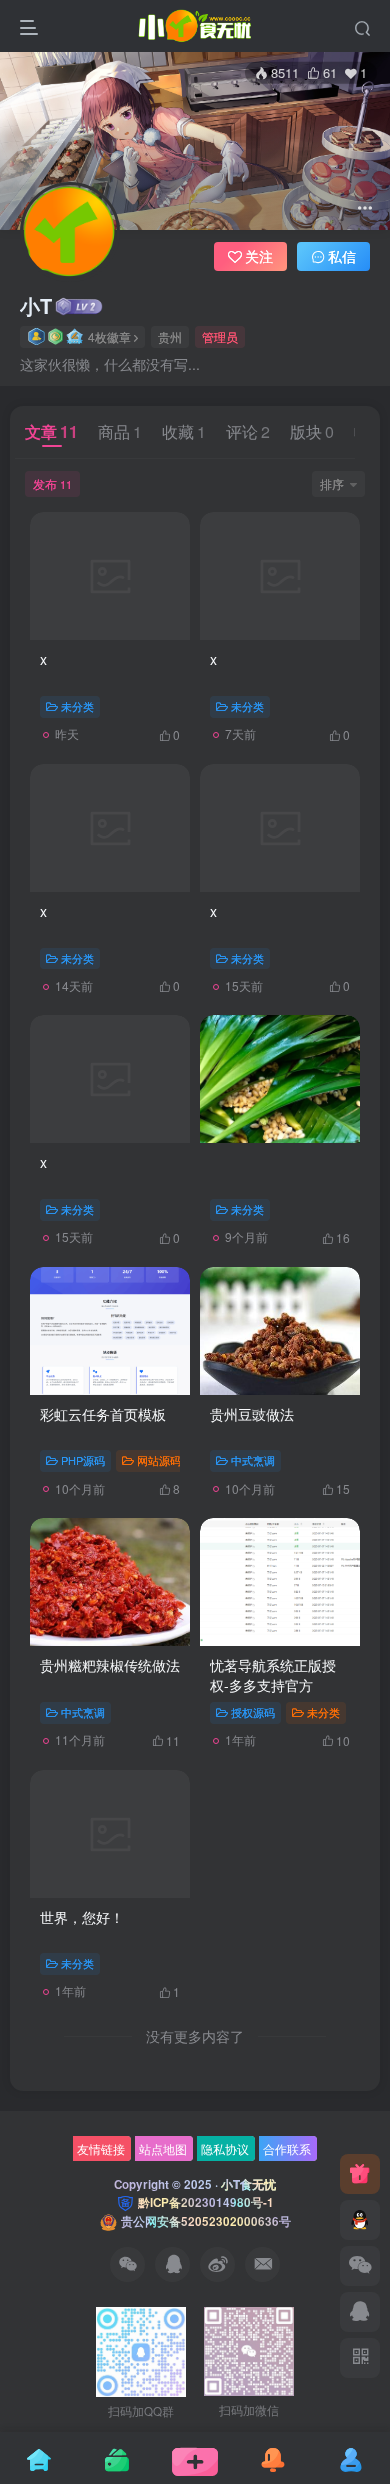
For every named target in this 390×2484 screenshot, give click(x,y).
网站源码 (159, 1460)
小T (36, 306)
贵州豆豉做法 (252, 1414)
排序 (332, 483)
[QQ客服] (360, 2220)
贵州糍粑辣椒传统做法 (110, 1665)
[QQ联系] (360, 2312)
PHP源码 (83, 1460)
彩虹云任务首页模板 (103, 1414)
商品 (120, 431)
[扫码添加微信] (360, 2266)
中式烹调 (253, 1460)
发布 (52, 483)
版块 (312, 431)
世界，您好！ (82, 1917)
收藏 (184, 431)
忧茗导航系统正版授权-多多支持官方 (273, 1675)
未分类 (77, 706)
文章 (51, 431)
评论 (248, 431)
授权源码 (253, 1712)
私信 (342, 256)
